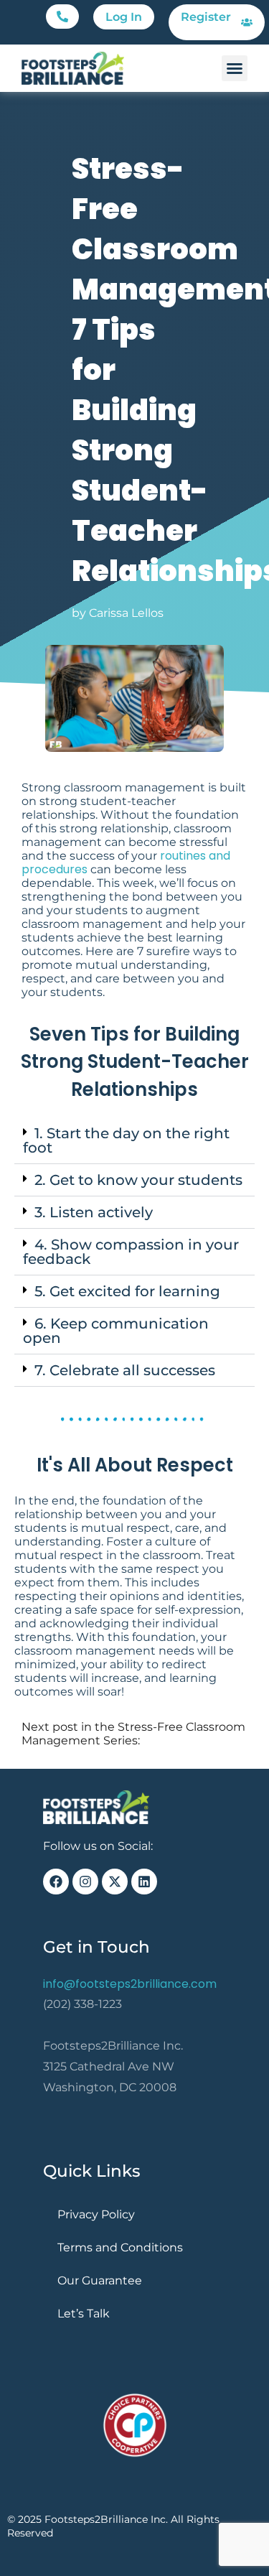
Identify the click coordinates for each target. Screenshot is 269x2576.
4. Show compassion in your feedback (131, 1252)
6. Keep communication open (116, 1331)
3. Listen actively (94, 1212)
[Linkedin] (144, 1882)
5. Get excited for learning (127, 1291)
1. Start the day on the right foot (126, 1140)
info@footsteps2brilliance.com (130, 1984)
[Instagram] (85, 1882)
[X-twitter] (115, 1882)
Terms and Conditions (120, 2247)
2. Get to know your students (138, 1180)
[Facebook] (56, 1882)
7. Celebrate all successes (125, 1370)
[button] (62, 17)
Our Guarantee (100, 2280)
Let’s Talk (84, 2314)
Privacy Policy (96, 2214)
